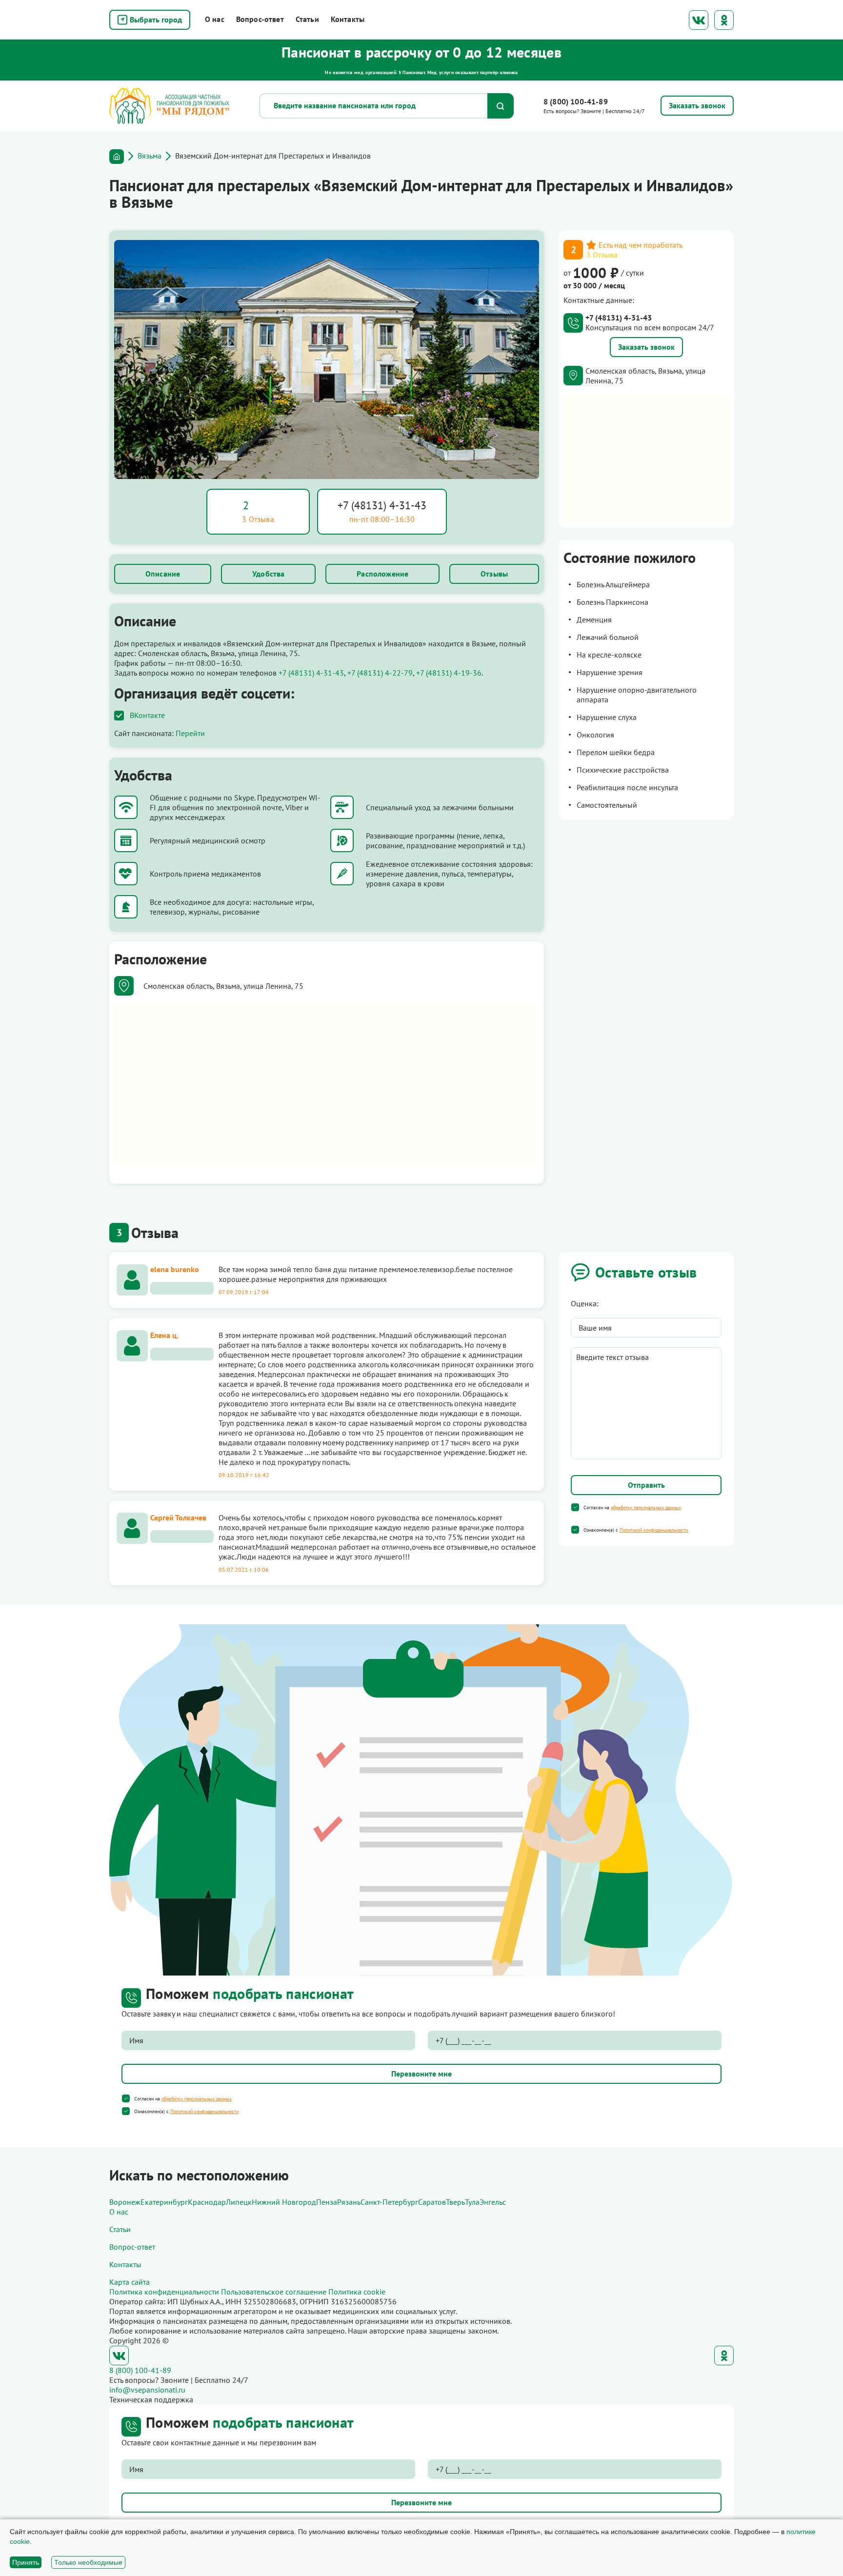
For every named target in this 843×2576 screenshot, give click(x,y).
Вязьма (150, 156)
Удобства (268, 574)
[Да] (575, 1507)
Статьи (307, 19)
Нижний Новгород (284, 2202)
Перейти (190, 733)
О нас (215, 19)
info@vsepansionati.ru (147, 2390)
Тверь (455, 2202)
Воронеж (125, 2202)
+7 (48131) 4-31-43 (382, 505)
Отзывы (494, 574)
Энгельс (493, 2202)
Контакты (348, 19)
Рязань (349, 2202)
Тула (472, 2202)
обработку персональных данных (646, 1508)
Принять (26, 2562)
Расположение (382, 574)
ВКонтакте (699, 20)
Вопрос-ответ (260, 19)
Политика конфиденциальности (164, 2292)
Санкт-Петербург (389, 2202)
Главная (117, 157)
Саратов (432, 2202)
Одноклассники (724, 20)
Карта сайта (130, 2282)
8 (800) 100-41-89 (576, 101)
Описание (163, 574)
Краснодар (207, 2202)
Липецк (239, 2202)
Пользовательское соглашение (274, 2292)
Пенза (327, 2202)
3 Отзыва (602, 255)
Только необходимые (88, 2562)
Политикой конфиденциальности (654, 1530)
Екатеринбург (164, 2202)
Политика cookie (357, 2292)
